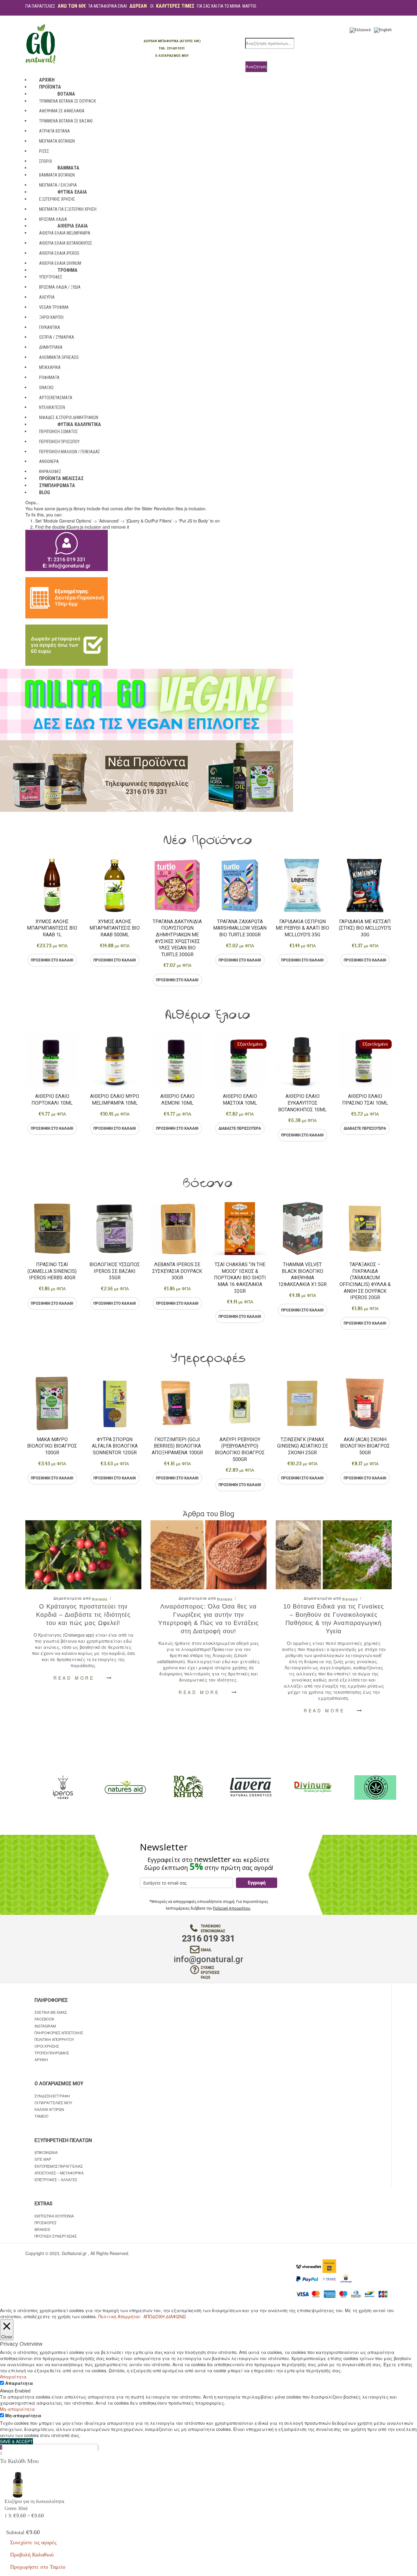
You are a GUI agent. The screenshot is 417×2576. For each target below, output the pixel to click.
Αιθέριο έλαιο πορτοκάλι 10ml (52, 1100)
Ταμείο (41, 2116)
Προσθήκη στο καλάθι (52, 960)
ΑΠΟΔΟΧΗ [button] (154, 2316)
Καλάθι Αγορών (49, 2109)
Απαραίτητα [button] (13, 2377)
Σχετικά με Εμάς (51, 2012)
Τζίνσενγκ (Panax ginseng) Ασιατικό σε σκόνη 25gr (303, 1446)
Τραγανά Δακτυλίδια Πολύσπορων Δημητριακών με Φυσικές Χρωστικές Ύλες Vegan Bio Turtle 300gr (177, 938)
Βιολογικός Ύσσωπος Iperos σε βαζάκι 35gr (115, 1271)
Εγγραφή (257, 1883)
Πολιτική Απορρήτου (232, 1908)
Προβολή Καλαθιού (32, 2555)
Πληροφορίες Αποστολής (59, 2033)
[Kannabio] (52, 1787)
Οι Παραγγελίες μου (53, 2102)
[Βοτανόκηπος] (303, 1787)
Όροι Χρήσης (47, 2046)
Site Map (43, 2159)
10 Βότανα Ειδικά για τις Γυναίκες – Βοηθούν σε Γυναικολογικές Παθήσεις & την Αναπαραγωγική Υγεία (209, 1619)
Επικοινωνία (46, 2152)
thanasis (100, 1599)
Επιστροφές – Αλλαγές (56, 2179)
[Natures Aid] (240, 1787)
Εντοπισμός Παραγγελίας (59, 2166)
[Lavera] (365, 1787)
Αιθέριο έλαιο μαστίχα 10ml (240, 1100)
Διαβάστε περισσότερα (240, 1128)
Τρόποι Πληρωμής (52, 2053)
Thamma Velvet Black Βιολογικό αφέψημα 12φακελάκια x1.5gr (302, 1274)
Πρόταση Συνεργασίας (56, 2236)
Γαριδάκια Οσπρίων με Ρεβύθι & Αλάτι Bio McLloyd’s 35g (302, 928)
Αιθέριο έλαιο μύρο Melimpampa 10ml (115, 1100)
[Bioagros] (115, 1787)
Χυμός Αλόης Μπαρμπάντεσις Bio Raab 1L (52, 928)
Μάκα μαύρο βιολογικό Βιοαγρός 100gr (52, 1446)
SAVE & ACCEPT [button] (16, 2441)
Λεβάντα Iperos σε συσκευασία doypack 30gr (177, 1271)
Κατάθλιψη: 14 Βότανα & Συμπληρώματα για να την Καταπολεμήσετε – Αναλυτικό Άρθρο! (334, 1619)
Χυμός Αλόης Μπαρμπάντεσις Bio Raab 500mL (115, 928)
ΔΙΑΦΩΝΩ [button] (176, 2316)
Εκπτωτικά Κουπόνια (54, 2216)
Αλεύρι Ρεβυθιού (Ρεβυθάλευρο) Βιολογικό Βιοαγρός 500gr (240, 1449)
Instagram (45, 2026)
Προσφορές (45, 2223)
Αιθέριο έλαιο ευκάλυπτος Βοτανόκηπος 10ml (302, 1103)
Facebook (44, 2019)
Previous (25, 923)
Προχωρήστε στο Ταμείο (38, 2567)
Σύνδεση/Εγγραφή (52, 2096)
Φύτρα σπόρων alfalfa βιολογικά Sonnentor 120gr (115, 1446)
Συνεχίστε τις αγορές (33, 2542)
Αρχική (41, 2059)
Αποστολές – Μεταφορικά (59, 2173)
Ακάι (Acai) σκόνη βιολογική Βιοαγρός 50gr (365, 1446)
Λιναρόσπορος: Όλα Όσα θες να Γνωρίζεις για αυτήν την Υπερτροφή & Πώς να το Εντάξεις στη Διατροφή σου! (83, 1619)
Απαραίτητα (19, 2383)
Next (392, 923)
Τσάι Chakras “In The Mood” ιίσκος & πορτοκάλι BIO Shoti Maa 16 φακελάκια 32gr (240, 1278)
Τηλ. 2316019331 (172, 48)
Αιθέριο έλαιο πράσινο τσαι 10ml (365, 1100)
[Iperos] (177, 1787)
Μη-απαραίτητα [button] (17, 2409)
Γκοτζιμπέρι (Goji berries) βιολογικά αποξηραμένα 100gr (177, 1446)
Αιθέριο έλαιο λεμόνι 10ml (177, 1100)
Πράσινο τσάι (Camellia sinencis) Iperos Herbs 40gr (52, 1271)
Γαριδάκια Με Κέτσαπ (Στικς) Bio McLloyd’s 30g (365, 928)
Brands (42, 2229)
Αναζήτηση (256, 66)
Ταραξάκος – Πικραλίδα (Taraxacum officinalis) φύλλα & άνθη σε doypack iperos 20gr (365, 1281)
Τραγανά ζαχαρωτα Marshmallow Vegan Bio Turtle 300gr (240, 928)
